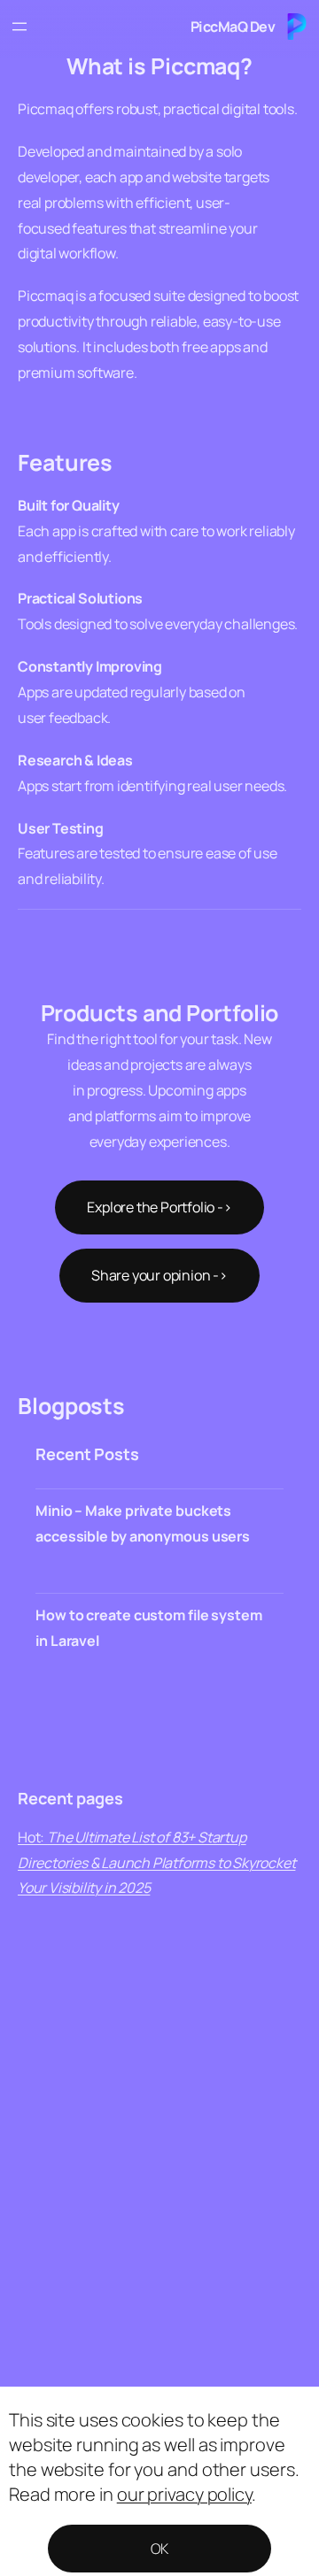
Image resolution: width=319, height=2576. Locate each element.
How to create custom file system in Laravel (149, 1628)
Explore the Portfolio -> (159, 1207)
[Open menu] (19, 27)
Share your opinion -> (159, 1275)
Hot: (156, 1863)
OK (159, 2549)
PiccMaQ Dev (233, 27)
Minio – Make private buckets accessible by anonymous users (143, 1523)
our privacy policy (184, 2494)
